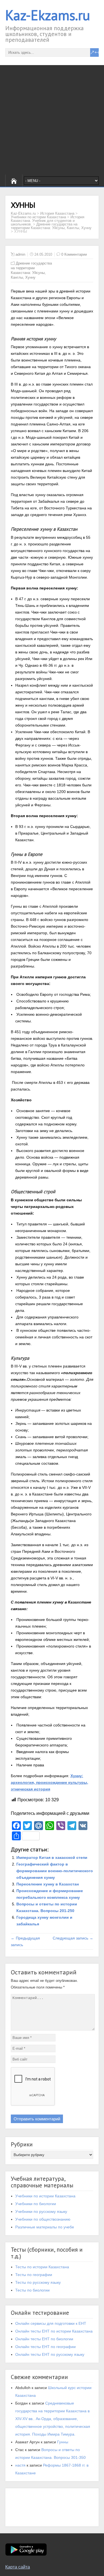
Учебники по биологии (36, 2204)
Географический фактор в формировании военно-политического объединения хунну (55, 1871)
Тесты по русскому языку (38, 2282)
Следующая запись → (73, 1938)
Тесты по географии (34, 2275)
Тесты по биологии (32, 2290)
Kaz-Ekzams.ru (48, 15)
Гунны (63, 2442)
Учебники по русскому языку (41, 2211)
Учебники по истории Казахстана (45, 2196)
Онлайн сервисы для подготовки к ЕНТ (51, 2323)
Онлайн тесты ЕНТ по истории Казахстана (54, 2331)
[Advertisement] (52, 120)
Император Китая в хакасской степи (52, 1857)
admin (20, 254)
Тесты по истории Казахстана (42, 2267)
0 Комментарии (74, 254)
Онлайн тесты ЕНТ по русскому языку (50, 2354)
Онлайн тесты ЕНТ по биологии (44, 2339)
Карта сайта (18, 2567)
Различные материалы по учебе (45, 2227)
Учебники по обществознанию (43, 2219)
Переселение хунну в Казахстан (48, 1884)
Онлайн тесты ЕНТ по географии (45, 2347)
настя (20, 2465)
